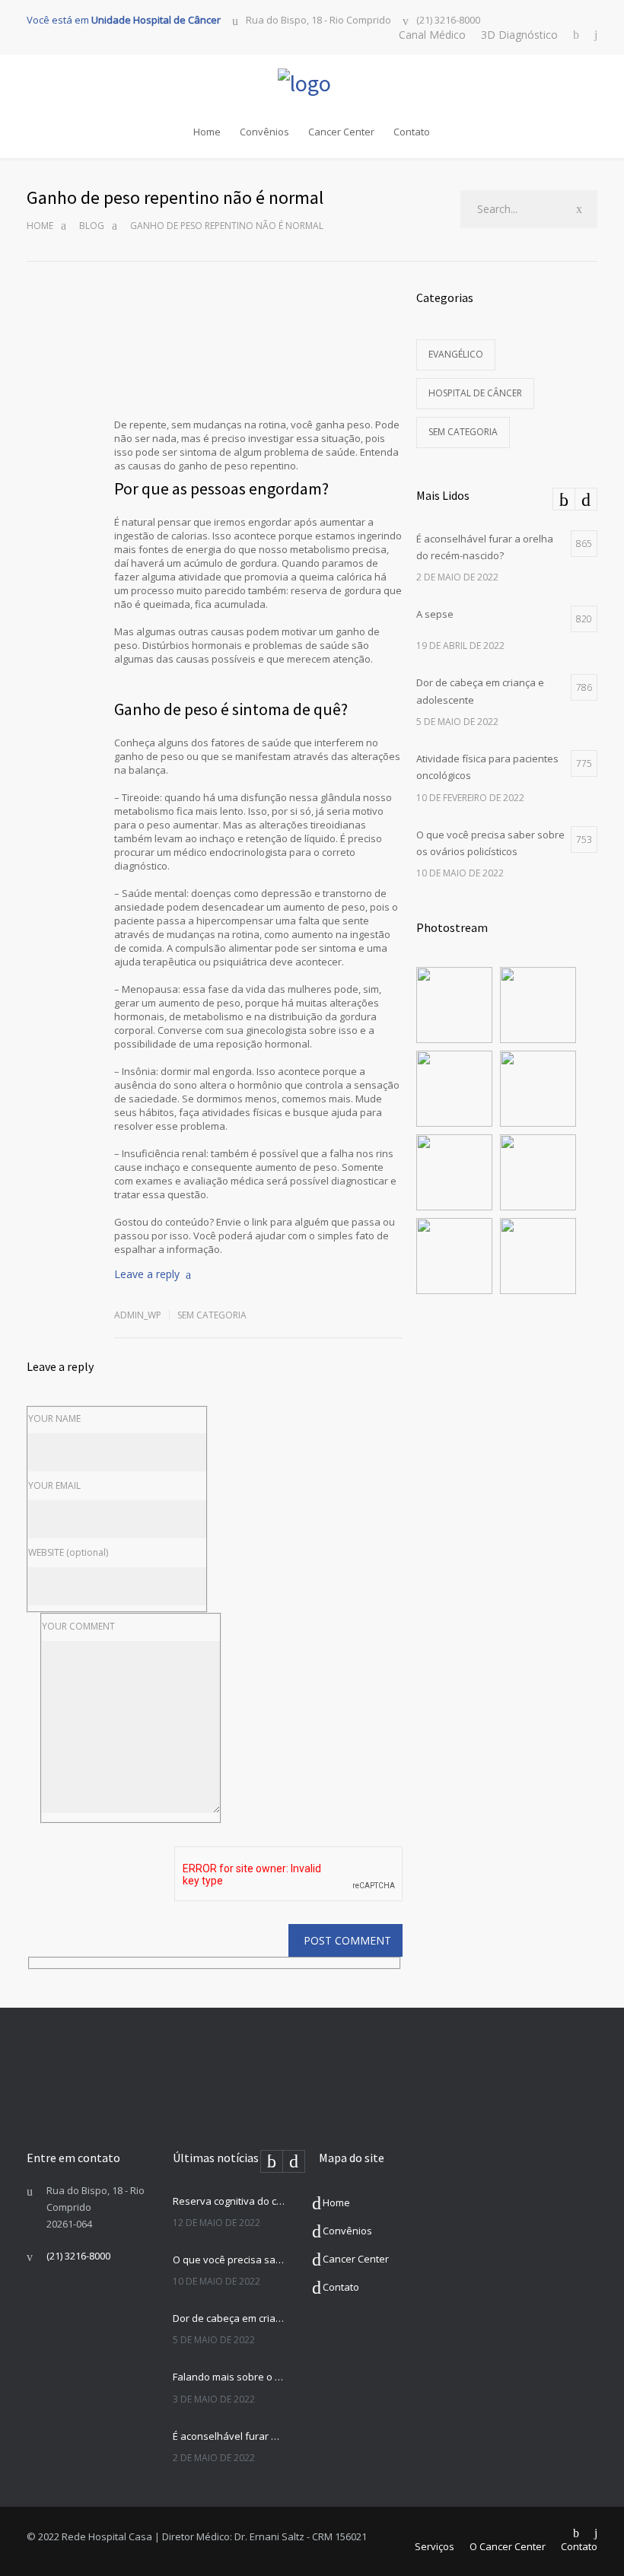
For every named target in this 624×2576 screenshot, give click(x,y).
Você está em (124, 20)
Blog (92, 226)
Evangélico (456, 354)
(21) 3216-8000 (448, 20)
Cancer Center (341, 132)
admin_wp (138, 1315)
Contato (412, 132)
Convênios (264, 132)
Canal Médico (432, 35)
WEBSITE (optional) (68, 1552)
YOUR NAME (54, 1418)
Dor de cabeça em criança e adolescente (229, 2318)
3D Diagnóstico (519, 35)
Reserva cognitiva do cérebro (229, 2201)
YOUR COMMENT (78, 1626)
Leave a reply (147, 1274)
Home (207, 132)
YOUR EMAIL (54, 1485)
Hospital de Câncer (475, 393)
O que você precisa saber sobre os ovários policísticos (229, 2260)
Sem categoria (212, 1315)
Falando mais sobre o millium (229, 2377)
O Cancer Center (508, 2546)
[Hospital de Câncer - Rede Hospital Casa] (312, 83)
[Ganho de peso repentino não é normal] (258, 345)
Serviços (435, 2546)
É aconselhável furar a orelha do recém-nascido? (229, 2436)
